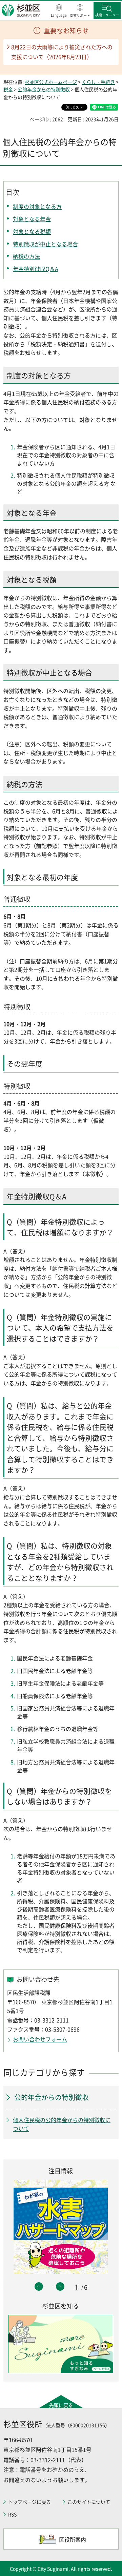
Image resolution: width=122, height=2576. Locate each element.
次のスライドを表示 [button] (60, 2286)
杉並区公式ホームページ (51, 82)
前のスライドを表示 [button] (39, 2286)
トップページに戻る (29, 2502)
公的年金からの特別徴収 (44, 89)
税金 (8, 89)
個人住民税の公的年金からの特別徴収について (62, 2124)
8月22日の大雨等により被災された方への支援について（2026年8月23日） (62, 52)
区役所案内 (73, 2539)
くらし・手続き (98, 82)
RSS (12, 2514)
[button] (59, 11)
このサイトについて (89, 2502)
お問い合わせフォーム (40, 2039)
